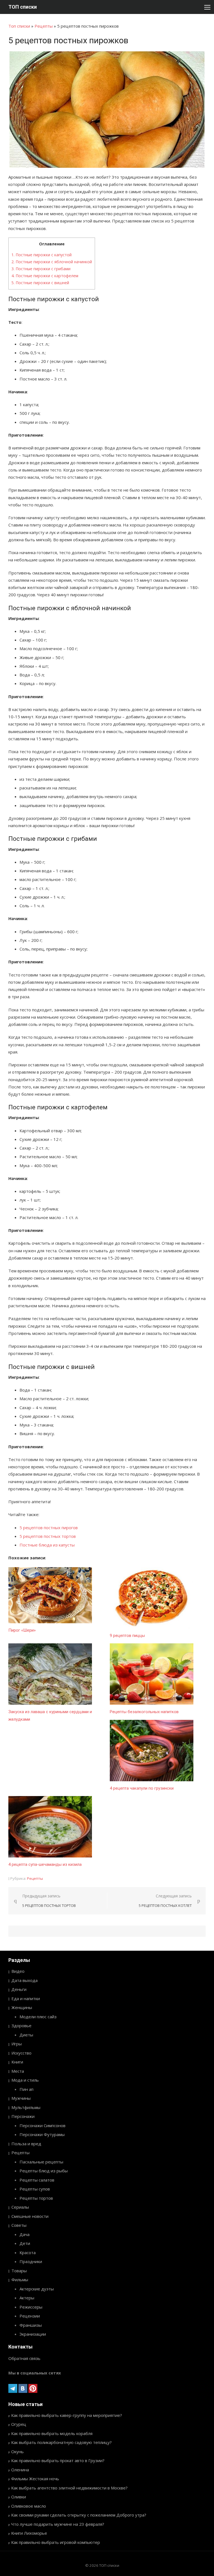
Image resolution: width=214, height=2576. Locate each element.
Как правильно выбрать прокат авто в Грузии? (58, 2460)
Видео (18, 1971)
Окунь (17, 2451)
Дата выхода (25, 1980)
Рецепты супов (35, 2189)
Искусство (21, 2053)
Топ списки (19, 26)
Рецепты (44, 26)
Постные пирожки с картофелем (45, 276)
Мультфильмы (26, 2107)
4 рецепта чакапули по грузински (142, 1788)
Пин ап (26, 2089)
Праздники (31, 2261)
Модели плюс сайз (38, 2017)
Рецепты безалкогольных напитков (144, 1712)
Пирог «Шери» (22, 1630)
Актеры (27, 2298)
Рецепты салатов (37, 2180)
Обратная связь (24, 2358)
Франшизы (31, 2325)
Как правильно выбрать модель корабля (52, 2433)
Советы (19, 2225)
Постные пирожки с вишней (40, 283)
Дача (25, 2234)
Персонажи (23, 2116)
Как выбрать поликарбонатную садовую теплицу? (61, 2442)
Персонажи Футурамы (42, 2134)
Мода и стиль (25, 2080)
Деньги (19, 1989)
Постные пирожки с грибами (41, 269)
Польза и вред (26, 2144)
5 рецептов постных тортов (48, 1536)
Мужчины (21, 2098)
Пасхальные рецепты (41, 2162)
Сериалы (20, 2207)
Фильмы (20, 2280)
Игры (17, 2044)
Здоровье (21, 2026)
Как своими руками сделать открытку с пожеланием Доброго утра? (79, 2515)
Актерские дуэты (37, 2289)
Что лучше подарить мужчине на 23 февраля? (58, 2524)
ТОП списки (23, 7)
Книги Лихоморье (29, 2533)
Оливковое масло (29, 2506)
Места (18, 2071)
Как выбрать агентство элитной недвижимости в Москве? (69, 2488)
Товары (19, 2271)
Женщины (22, 2007)
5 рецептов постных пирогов (49, 1528)
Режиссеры (31, 2307)
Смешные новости (30, 2216)
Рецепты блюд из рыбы (44, 2171)
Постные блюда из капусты (47, 1545)
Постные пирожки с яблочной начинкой (52, 262)
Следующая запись (165, 1901)
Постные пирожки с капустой (42, 255)
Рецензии (30, 2316)
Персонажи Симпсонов (42, 2125)
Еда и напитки (26, 1998)
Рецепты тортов (36, 2198)
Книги (17, 2062)
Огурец (19, 2424)
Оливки (19, 2497)
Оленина (20, 2470)
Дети (25, 2243)
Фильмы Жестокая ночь (35, 2479)
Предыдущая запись (49, 1901)
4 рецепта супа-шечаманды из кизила (45, 1864)
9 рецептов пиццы (127, 1636)
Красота (28, 2252)
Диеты (26, 2035)
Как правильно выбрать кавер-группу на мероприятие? (67, 2415)
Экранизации (33, 2334)
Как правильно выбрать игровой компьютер (56, 2542)
